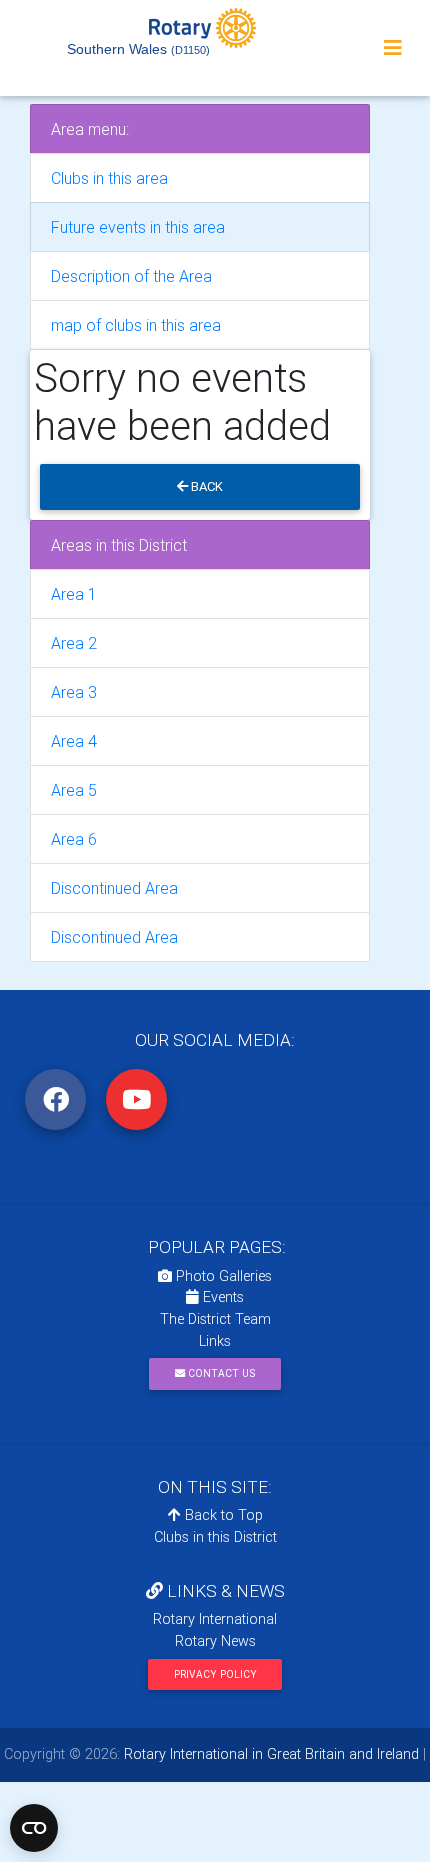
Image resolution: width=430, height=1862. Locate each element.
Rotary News (215, 1641)
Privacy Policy (215, 1674)
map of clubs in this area (136, 325)
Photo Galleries (222, 1276)
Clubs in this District (215, 1537)
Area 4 (74, 741)
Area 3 (74, 692)
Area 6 (74, 839)
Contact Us (220, 1373)
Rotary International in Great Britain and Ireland (269, 1754)
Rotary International (215, 1619)
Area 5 (74, 790)
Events (221, 1297)
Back (205, 486)
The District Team (215, 1319)
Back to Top (222, 1515)
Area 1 (74, 594)
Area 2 (74, 643)
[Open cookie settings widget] (34, 1828)
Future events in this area (138, 227)
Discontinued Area (114, 888)
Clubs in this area (109, 178)
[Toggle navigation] (393, 48)
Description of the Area (131, 276)
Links (215, 1341)
